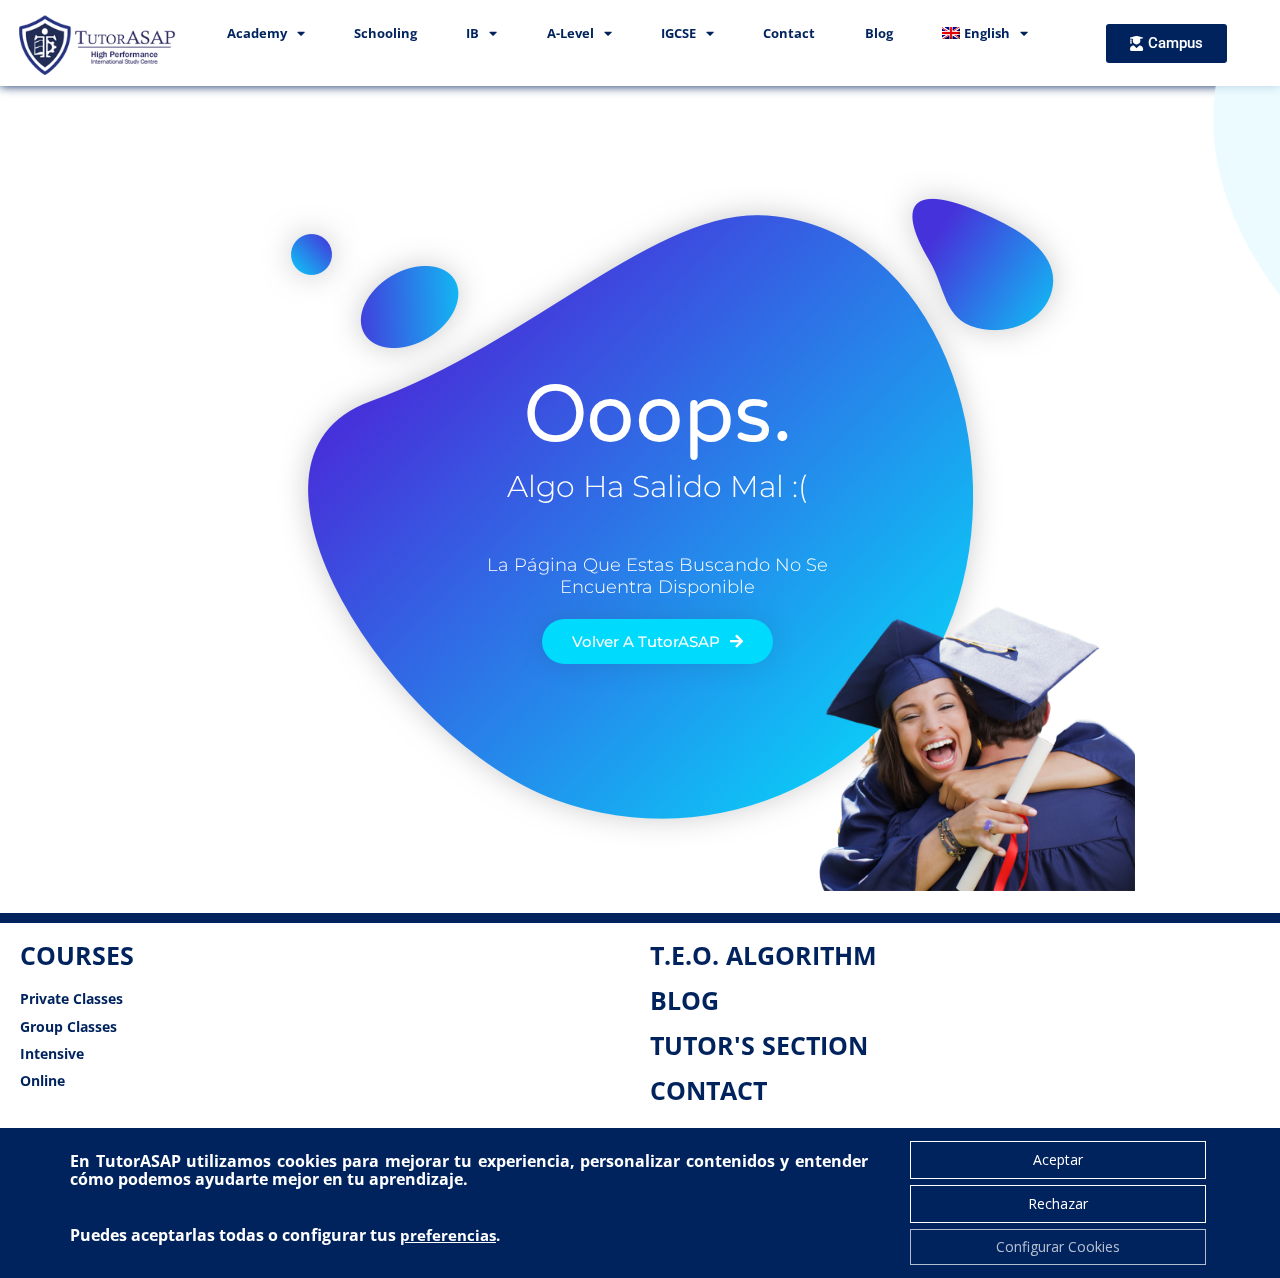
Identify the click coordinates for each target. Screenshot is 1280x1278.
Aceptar (1058, 1159)
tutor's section (759, 1045)
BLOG (684, 1000)
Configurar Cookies (1058, 1246)
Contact (789, 33)
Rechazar (1058, 1203)
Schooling (385, 33)
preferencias (448, 1235)
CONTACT (708, 1090)
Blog (879, 33)
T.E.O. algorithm (763, 955)
